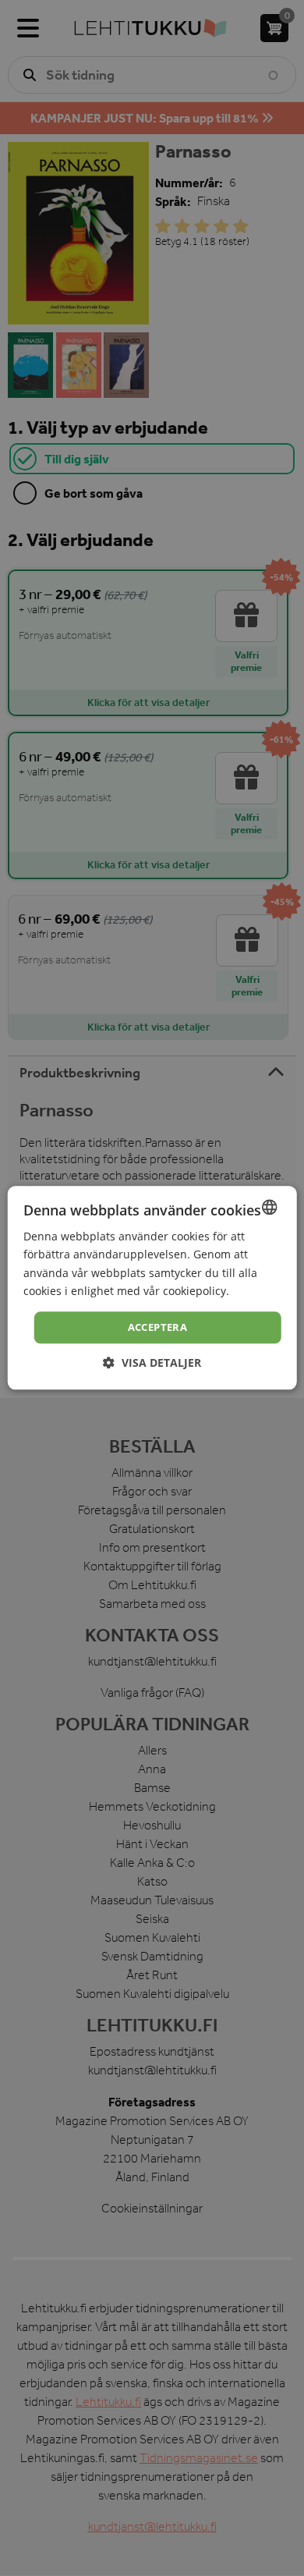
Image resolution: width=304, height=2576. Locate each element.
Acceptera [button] (158, 1327)
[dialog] (152, 1288)
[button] (152, 1363)
